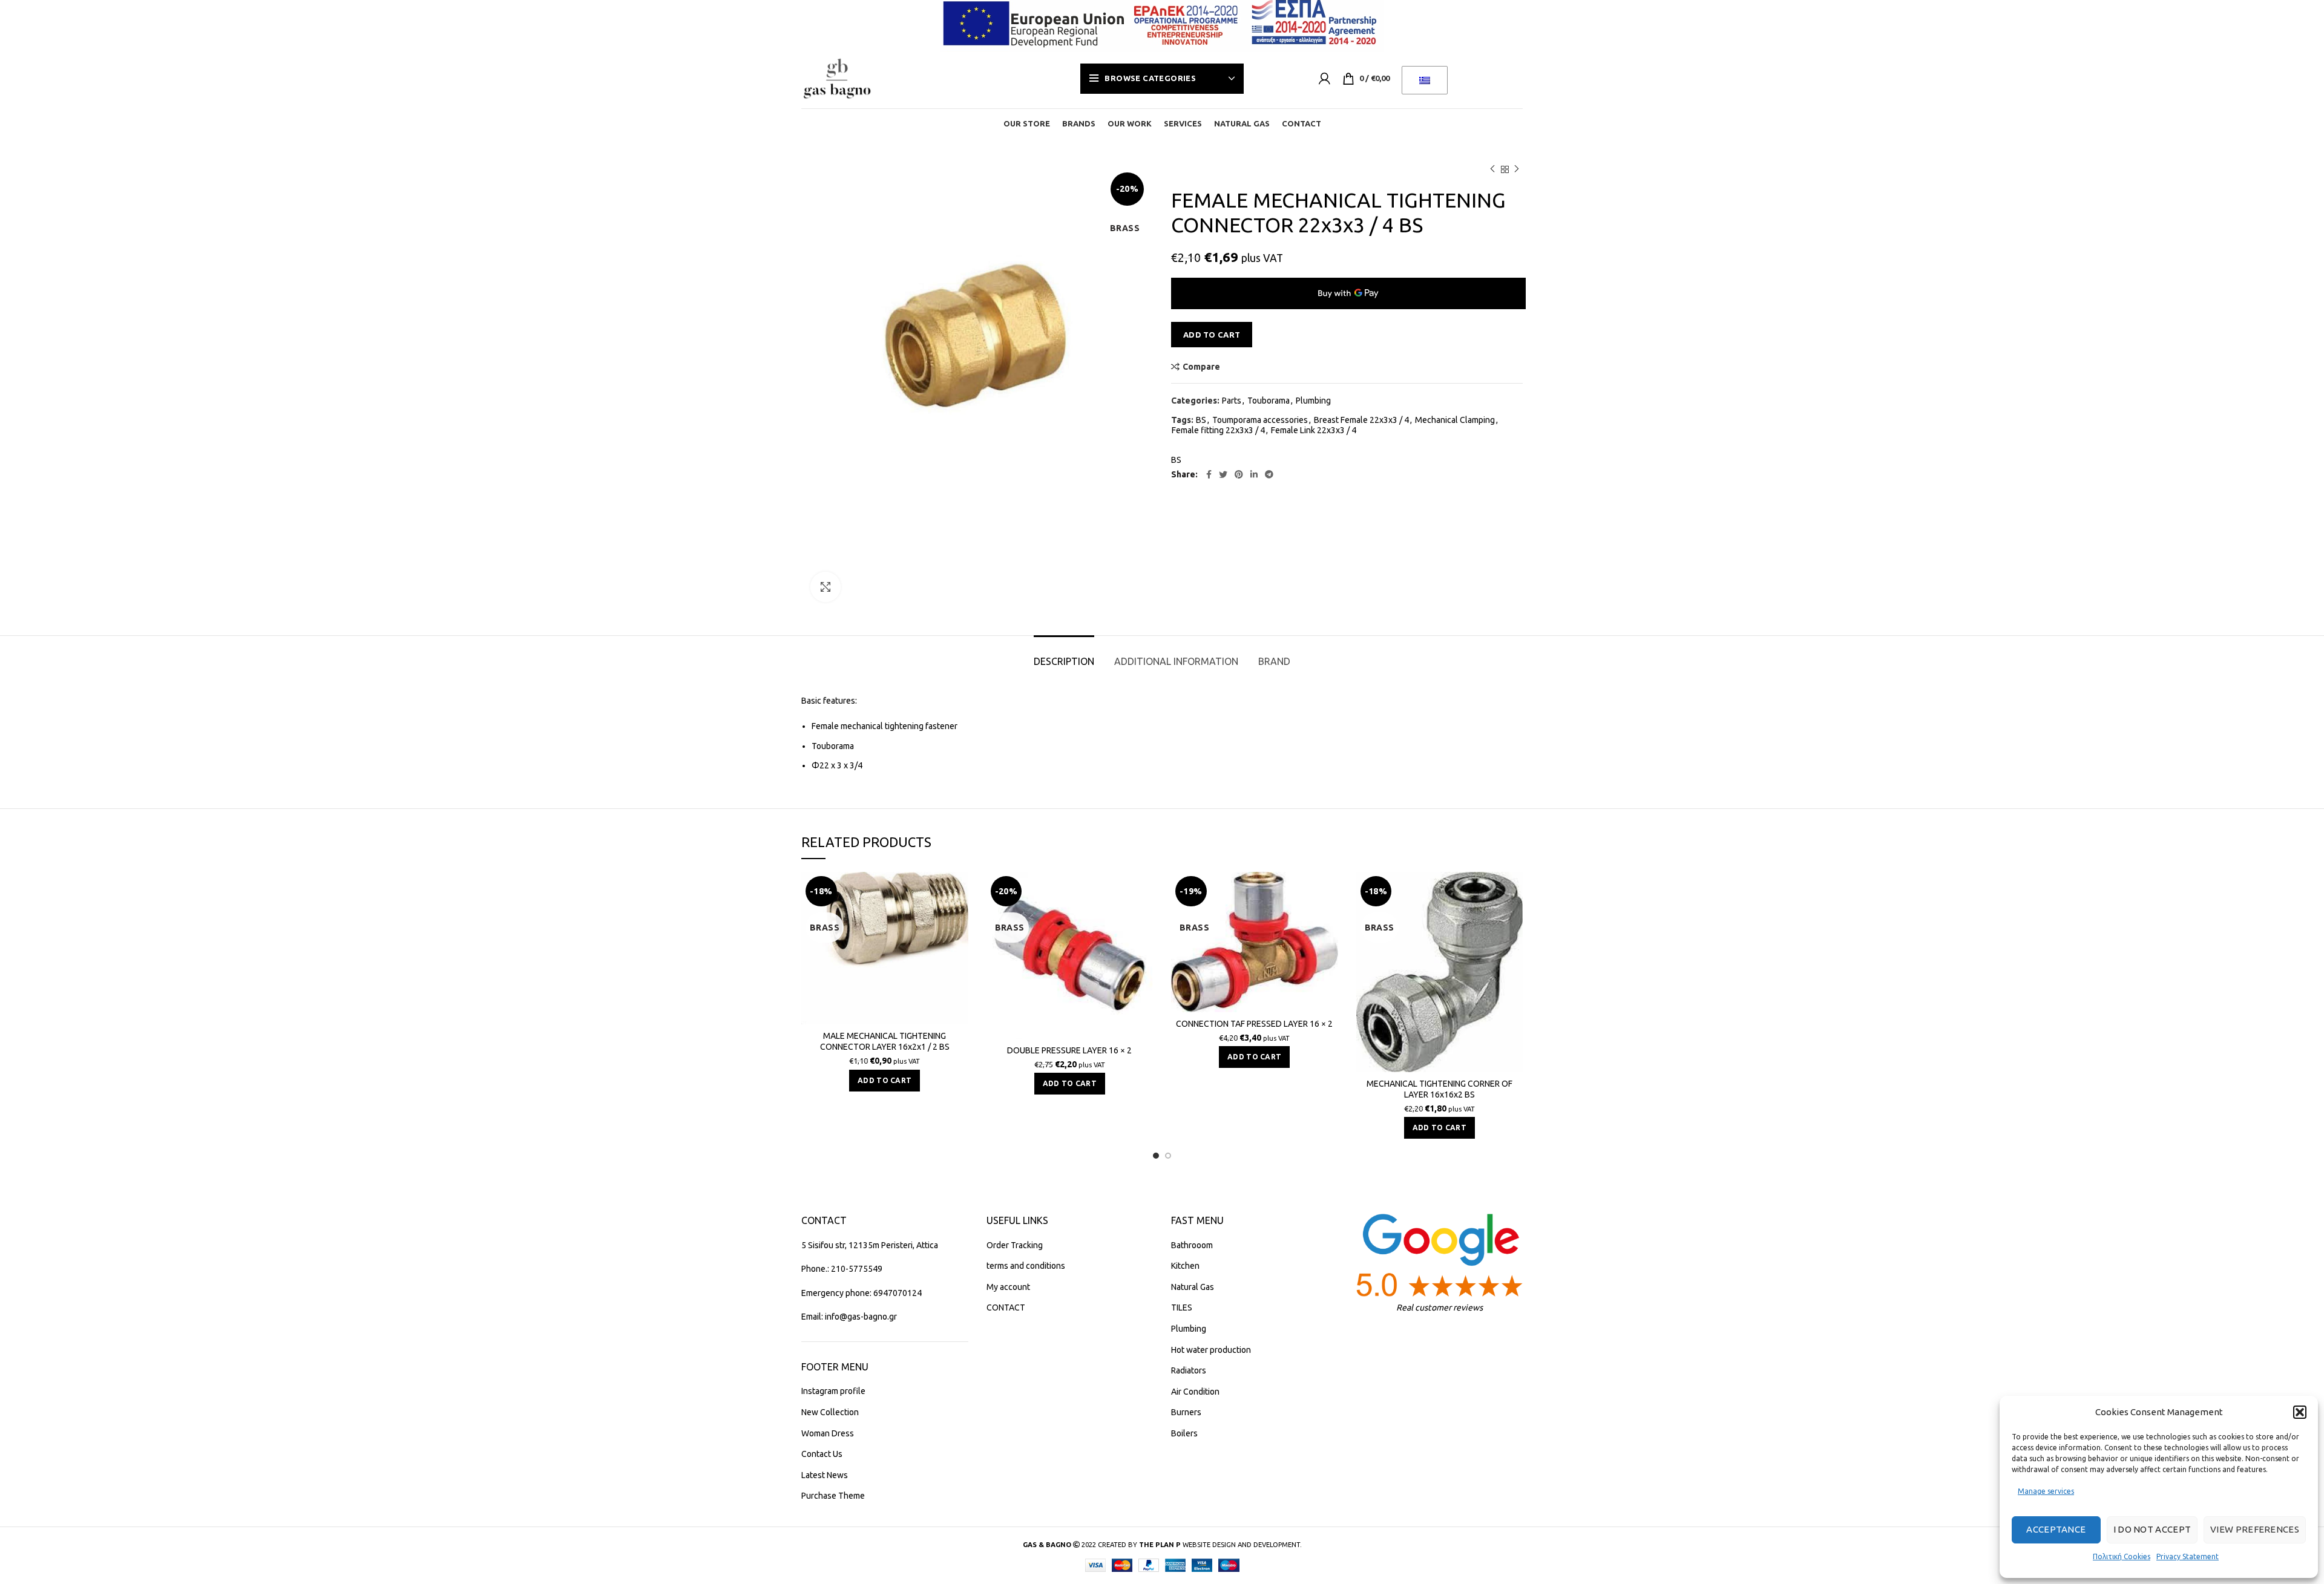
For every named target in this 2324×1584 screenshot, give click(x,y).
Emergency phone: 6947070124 (862, 1293)
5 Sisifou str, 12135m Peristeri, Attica (870, 1245)
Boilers (1184, 1433)
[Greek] (1425, 80)
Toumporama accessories (1260, 420)
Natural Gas (1193, 1287)
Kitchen (1185, 1266)
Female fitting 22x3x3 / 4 (1218, 430)
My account (1008, 1287)
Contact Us (822, 1454)
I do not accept (2152, 1529)
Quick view (959, 919)
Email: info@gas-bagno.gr (849, 1317)
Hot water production (1211, 1350)
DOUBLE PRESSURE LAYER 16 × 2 (1069, 1050)
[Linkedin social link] (1254, 474)
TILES (1182, 1307)
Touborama (1269, 401)
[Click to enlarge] (826, 587)
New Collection (830, 1412)
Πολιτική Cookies (2122, 1556)
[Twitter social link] (1223, 474)
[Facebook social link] (1209, 474)
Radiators (1189, 1370)
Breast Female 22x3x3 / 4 (1361, 420)
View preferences (2255, 1529)
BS (1201, 420)
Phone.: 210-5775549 (842, 1269)
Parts (1232, 401)
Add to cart (1212, 335)
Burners (1186, 1412)
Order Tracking (1015, 1245)
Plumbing (1313, 401)
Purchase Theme (833, 1496)
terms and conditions (1026, 1266)
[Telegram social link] (1269, 474)
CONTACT (1006, 1307)
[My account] (1324, 79)
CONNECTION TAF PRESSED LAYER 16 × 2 (1254, 1024)
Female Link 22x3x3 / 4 (1314, 430)
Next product (1517, 169)
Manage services (2046, 1491)
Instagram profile (833, 1391)
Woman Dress (828, 1433)
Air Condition (1195, 1392)
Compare (1201, 367)
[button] (2300, 1412)
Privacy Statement (2188, 1556)
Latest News (825, 1475)
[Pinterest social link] (1239, 474)
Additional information (1176, 661)
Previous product (1492, 169)
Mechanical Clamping (1455, 420)
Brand (1274, 661)
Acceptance (2056, 1529)
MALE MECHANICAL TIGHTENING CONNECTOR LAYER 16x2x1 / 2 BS (885, 1041)
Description (1064, 661)
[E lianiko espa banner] (1162, 23)
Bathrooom (1192, 1245)
